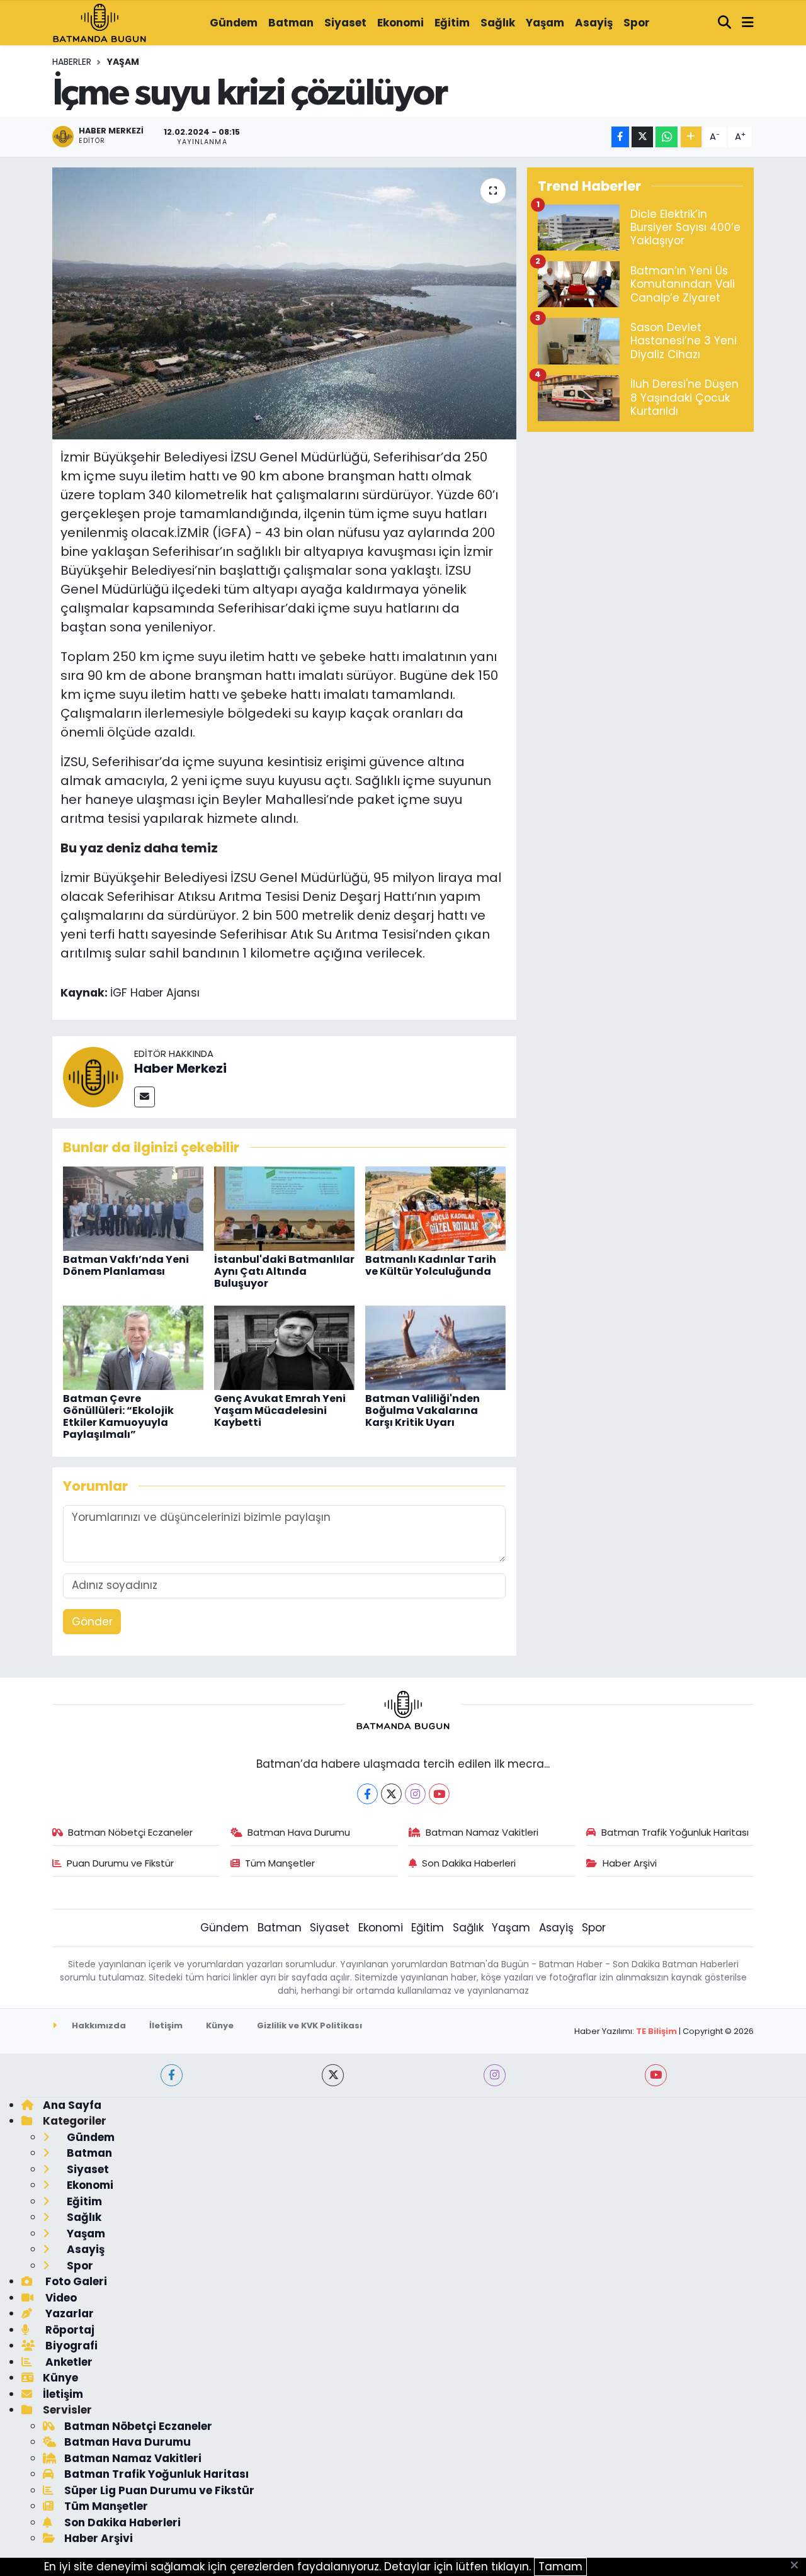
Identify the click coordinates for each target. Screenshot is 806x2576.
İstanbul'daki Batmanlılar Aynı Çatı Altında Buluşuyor (284, 1271)
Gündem (234, 23)
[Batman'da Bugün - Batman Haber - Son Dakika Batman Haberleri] (99, 22)
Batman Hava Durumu (299, 1832)
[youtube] (656, 2075)
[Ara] (725, 23)
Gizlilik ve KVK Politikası (309, 2025)
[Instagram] (415, 1794)
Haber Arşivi (630, 1863)
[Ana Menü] (748, 23)
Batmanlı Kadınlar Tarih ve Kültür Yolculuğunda (431, 1265)
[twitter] (333, 2075)
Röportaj (69, 2330)
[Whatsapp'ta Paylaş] (667, 137)
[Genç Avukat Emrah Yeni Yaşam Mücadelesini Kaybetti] (284, 1347)
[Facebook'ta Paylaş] (620, 137)
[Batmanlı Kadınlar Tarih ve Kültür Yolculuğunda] (435, 1207)
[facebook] (172, 2075)
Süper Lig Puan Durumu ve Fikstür (159, 2490)
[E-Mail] (145, 1097)
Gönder (92, 1622)
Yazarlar (68, 2313)
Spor (637, 23)
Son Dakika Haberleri (469, 1863)
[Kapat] (798, 2566)
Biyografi (70, 2346)
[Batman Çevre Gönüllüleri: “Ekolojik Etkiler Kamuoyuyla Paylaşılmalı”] (133, 1347)
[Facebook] (367, 1794)
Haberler (72, 62)
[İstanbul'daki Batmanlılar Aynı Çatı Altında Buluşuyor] (284, 1207)
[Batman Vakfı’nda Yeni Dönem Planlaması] (133, 1207)
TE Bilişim (656, 2031)
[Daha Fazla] (691, 137)
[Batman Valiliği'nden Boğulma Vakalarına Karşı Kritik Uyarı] (435, 1347)
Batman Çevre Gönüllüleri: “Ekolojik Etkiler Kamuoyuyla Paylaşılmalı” (118, 1417)
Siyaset (345, 23)
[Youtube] (439, 1794)
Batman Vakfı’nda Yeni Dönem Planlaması (126, 1265)
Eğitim (452, 23)
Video (60, 2298)
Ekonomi (400, 23)
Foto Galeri (75, 2281)
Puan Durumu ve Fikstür (120, 1863)
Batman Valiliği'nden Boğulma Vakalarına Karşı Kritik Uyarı (423, 1410)
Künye (220, 2025)
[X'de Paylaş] (642, 137)
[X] (391, 1794)
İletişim (166, 2025)
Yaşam (545, 23)
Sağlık (498, 23)
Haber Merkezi (180, 1068)
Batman (291, 23)
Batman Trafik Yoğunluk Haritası (675, 1832)
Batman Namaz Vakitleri (482, 1832)
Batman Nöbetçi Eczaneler (130, 1832)
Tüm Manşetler (280, 1863)
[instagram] (495, 2075)
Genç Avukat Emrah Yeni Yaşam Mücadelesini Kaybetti (280, 1410)
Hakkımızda (98, 2025)
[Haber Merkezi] (93, 1076)
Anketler (68, 2362)
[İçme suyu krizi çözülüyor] (284, 303)
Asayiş (594, 23)
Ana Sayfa (72, 2105)
